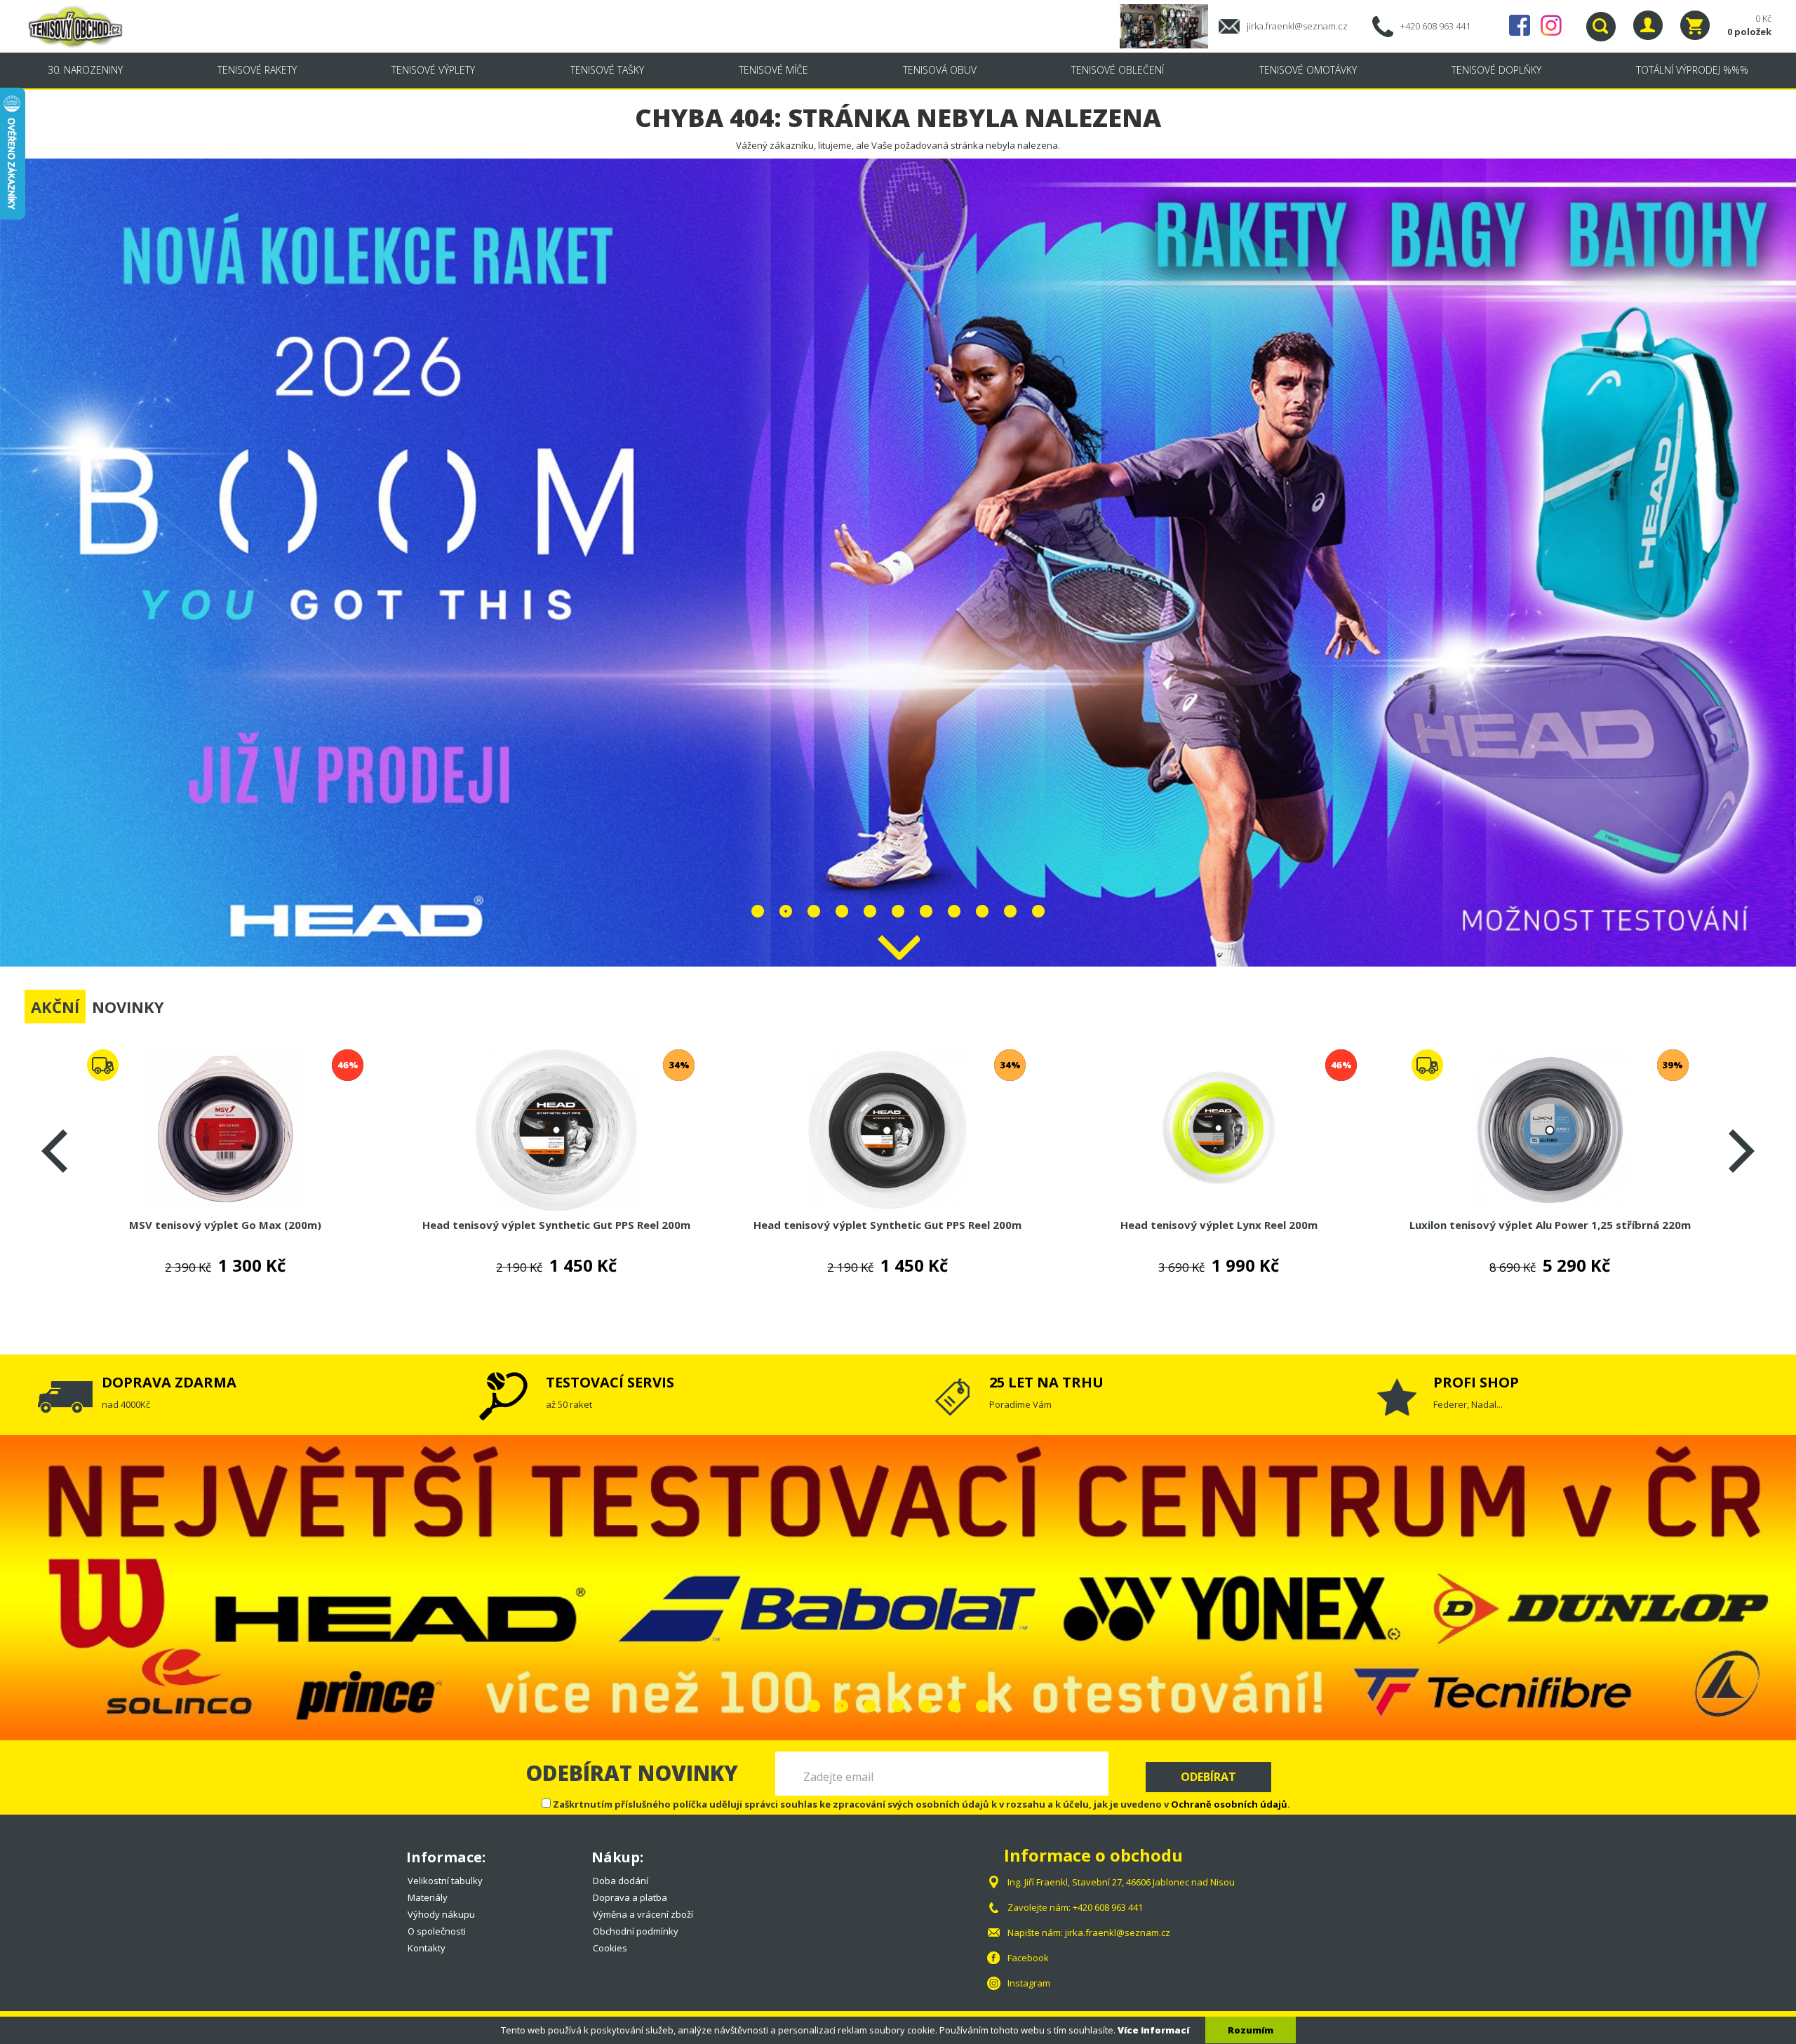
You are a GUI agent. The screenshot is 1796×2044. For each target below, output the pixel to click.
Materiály (428, 1897)
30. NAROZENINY (85, 70)
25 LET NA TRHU (1046, 1382)
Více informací (1153, 2030)
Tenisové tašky (607, 70)
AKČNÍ (55, 1007)
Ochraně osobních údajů (1229, 1804)
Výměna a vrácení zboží (643, 1914)
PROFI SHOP (1476, 1382)
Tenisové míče (773, 70)
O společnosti (437, 1931)
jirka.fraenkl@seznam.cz (1297, 26)
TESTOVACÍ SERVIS (610, 1382)
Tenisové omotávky (1308, 70)
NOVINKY (128, 1007)
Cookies (610, 1948)
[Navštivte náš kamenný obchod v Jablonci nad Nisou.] (1169, 25)
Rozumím (1251, 2030)
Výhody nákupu (441, 1914)
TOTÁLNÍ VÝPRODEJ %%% (1692, 70)
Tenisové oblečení (1118, 70)
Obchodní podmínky (636, 1931)
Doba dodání (621, 1881)
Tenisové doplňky (1496, 70)
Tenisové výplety (433, 70)
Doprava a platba (630, 1897)
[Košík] (1695, 25)
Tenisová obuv (940, 70)
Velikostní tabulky (445, 1881)
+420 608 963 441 (1435, 26)
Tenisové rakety (257, 70)
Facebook (1520, 25)
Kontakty (427, 1948)
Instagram (1551, 25)
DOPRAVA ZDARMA (169, 1382)
